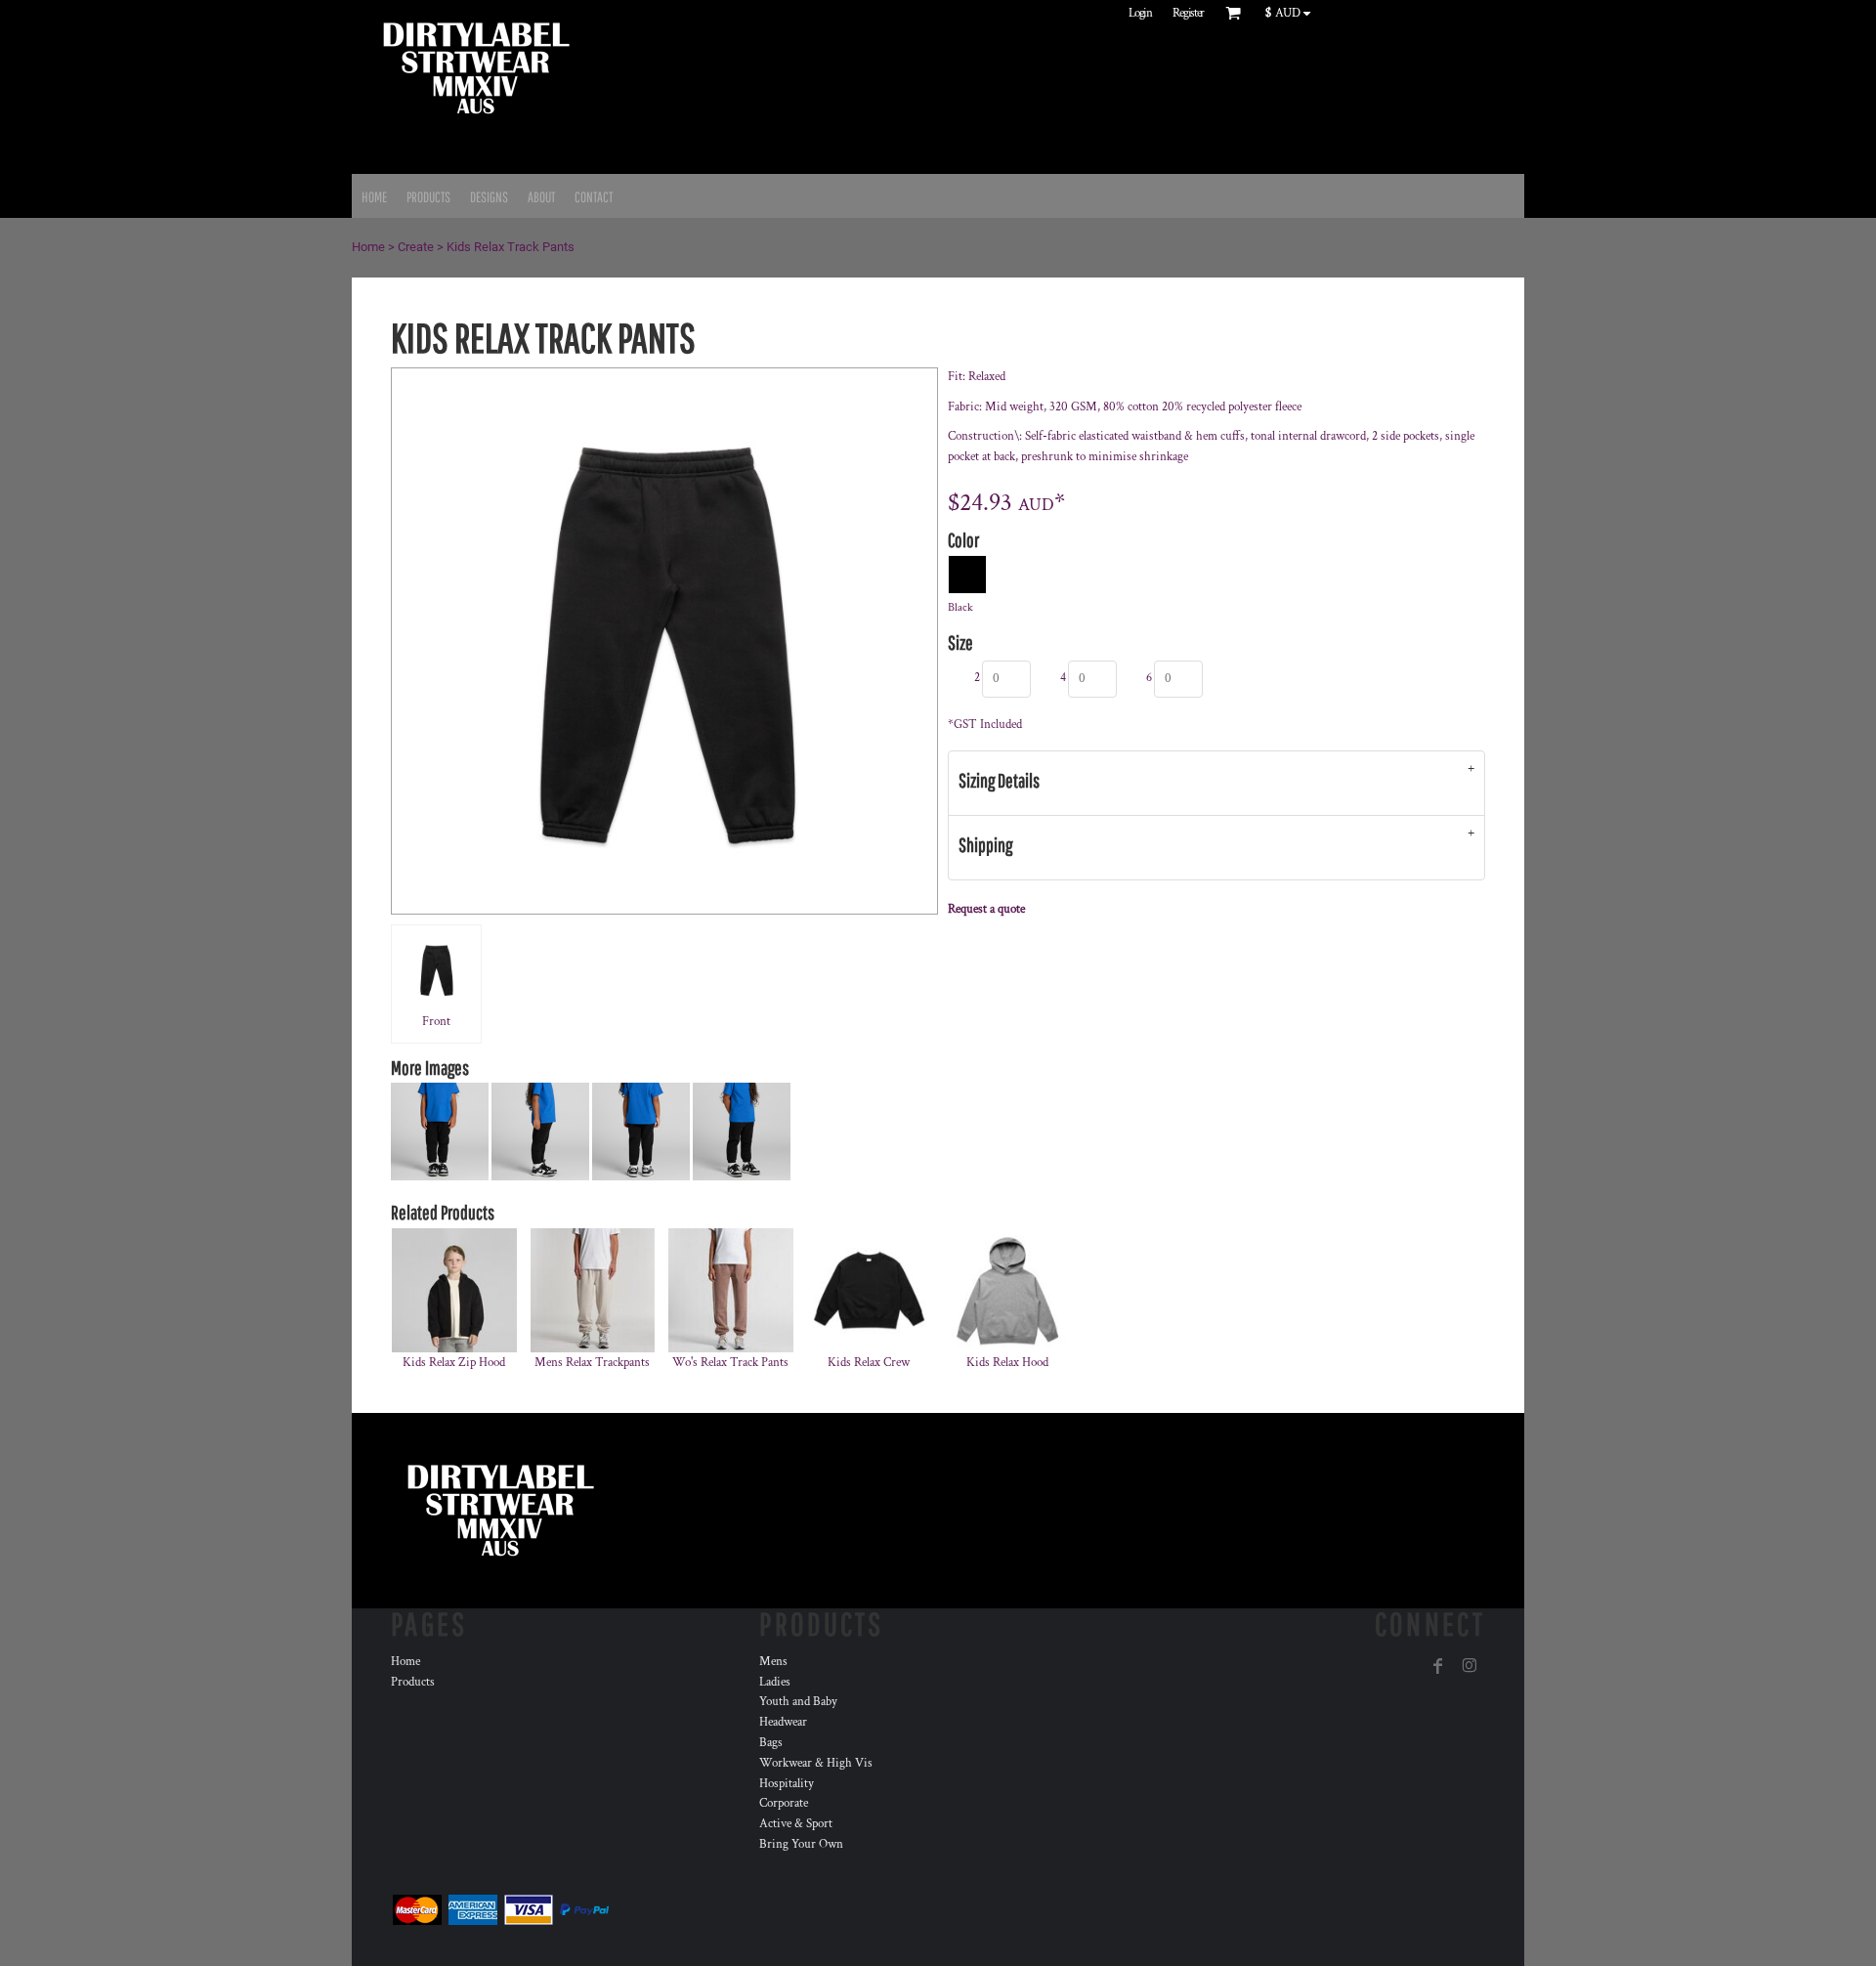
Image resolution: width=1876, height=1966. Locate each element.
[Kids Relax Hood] (1007, 1291)
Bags (771, 1743)
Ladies (775, 1682)
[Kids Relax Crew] (870, 1291)
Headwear (783, 1722)
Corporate (784, 1803)
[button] (1292, 13)
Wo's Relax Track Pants (730, 1363)
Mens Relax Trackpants (592, 1363)
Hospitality (787, 1784)
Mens (773, 1662)
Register (1188, 13)
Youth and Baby (798, 1702)
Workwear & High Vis (816, 1763)
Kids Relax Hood (1007, 1363)
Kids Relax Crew (869, 1363)
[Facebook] (1438, 1666)
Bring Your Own (801, 1844)
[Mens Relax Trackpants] (593, 1291)
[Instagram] (1470, 1666)
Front (436, 1022)
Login (1140, 13)
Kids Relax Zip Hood (454, 1363)
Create (416, 247)
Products (413, 1682)
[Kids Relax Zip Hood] (454, 1291)
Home (368, 247)
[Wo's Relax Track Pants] (731, 1291)
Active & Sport (796, 1824)
